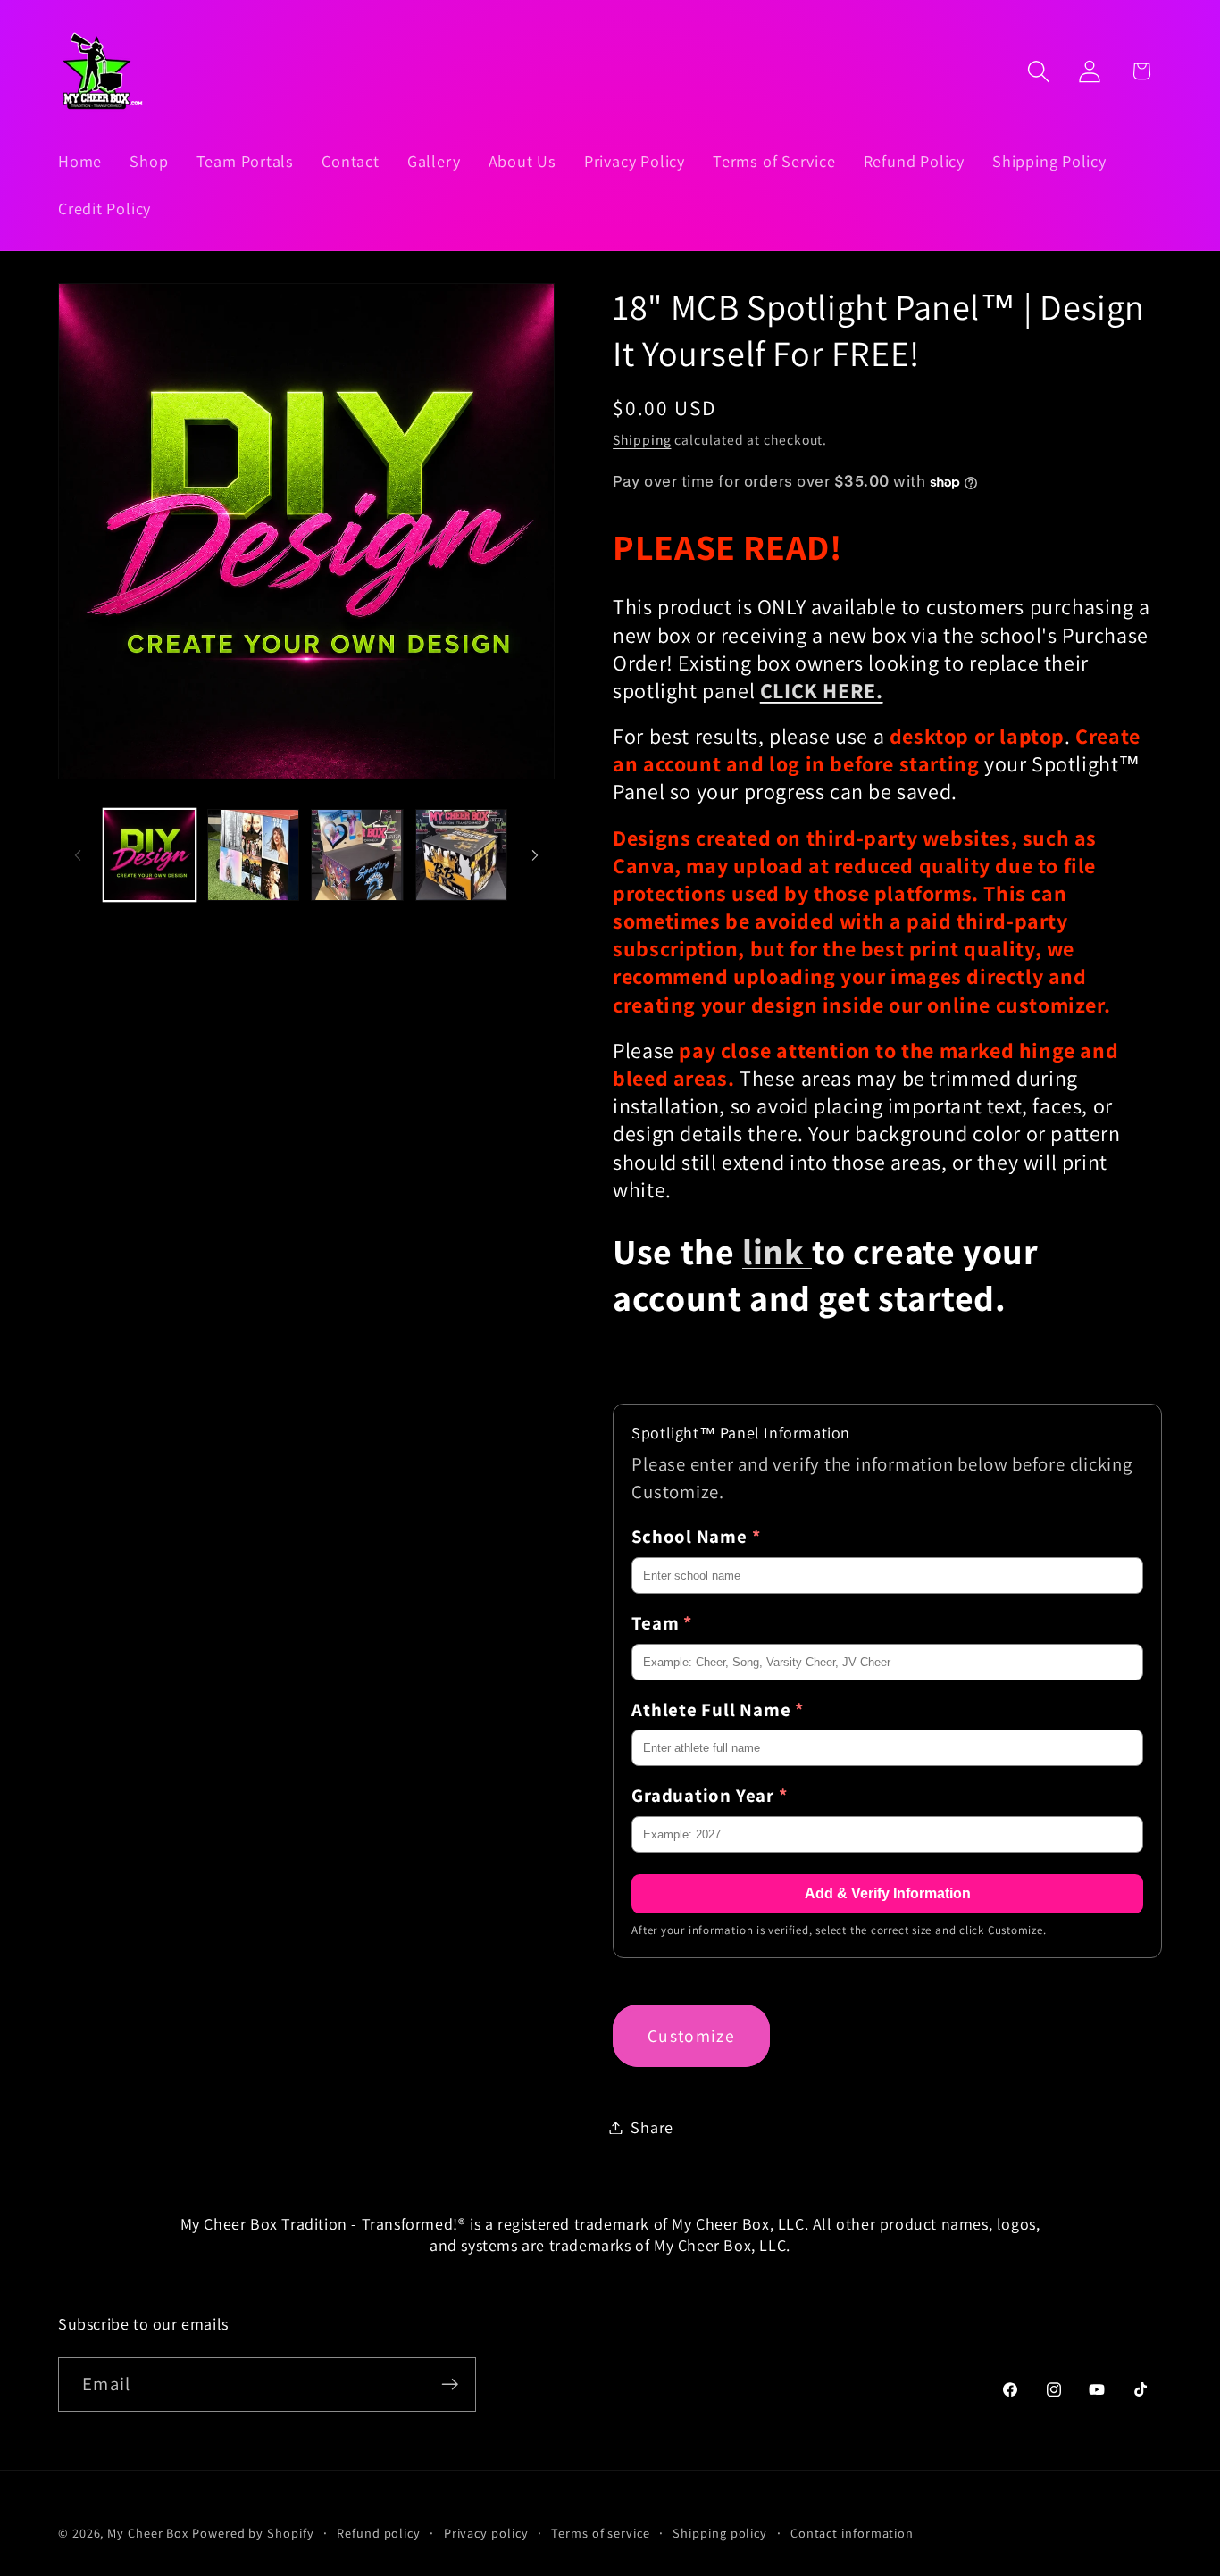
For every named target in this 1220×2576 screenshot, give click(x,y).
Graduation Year (709, 1795)
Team (662, 1623)
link (777, 1251)
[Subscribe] (450, 2384)
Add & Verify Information (888, 1893)
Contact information (852, 2533)
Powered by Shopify (253, 2533)
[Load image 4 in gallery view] (461, 855)
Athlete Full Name (718, 1709)
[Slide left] (78, 855)
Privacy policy (486, 2533)
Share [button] (652, 2127)
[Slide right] (535, 855)
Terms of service (601, 2533)
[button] (1039, 71)
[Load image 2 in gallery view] (253, 855)
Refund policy (379, 2533)
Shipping (642, 439)
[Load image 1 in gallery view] (150, 855)
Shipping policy (720, 2533)
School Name (696, 1536)
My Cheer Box (148, 2533)
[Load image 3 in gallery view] (357, 855)
